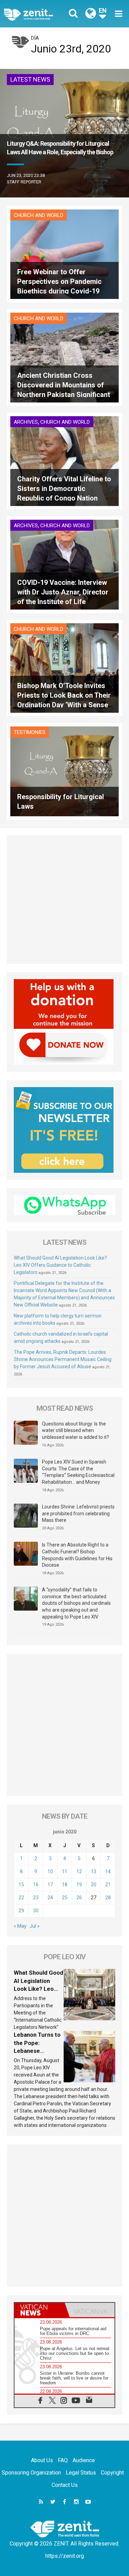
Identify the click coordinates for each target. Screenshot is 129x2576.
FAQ (63, 2460)
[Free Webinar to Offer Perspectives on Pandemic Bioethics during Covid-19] (64, 254)
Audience (84, 2460)
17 (50, 1885)
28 (108, 1898)
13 (94, 1871)
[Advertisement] (64, 899)
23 (36, 1898)
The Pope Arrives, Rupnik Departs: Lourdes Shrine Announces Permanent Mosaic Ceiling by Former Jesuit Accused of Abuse (63, 1359)
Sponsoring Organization (31, 2473)
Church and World (39, 215)
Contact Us (65, 2485)
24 (50, 1898)
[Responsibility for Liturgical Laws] (64, 771)
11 (65, 1871)
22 (21, 1898)
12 (79, 1871)
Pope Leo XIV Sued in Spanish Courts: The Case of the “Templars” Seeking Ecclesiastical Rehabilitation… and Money (78, 1472)
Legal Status (81, 2473)
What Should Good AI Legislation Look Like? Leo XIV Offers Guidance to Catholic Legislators (60, 1265)
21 (108, 1885)
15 (21, 1885)
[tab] (40, 2310)
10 (50, 1871)
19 (79, 1885)
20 (94, 1885)
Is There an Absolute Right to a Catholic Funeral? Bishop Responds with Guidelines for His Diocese (77, 1555)
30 (36, 1911)
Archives (26, 422)
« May (20, 1926)
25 (65, 1898)
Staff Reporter (24, 182)
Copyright (112, 2473)
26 (79, 1898)
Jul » (35, 1926)
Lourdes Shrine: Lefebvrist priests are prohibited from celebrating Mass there (78, 1513)
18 (65, 1885)
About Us (42, 2460)
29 (21, 1911)
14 (108, 1871)
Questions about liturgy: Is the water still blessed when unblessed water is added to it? (76, 1430)
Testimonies (30, 732)
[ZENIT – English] (36, 14)
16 (36, 1885)
